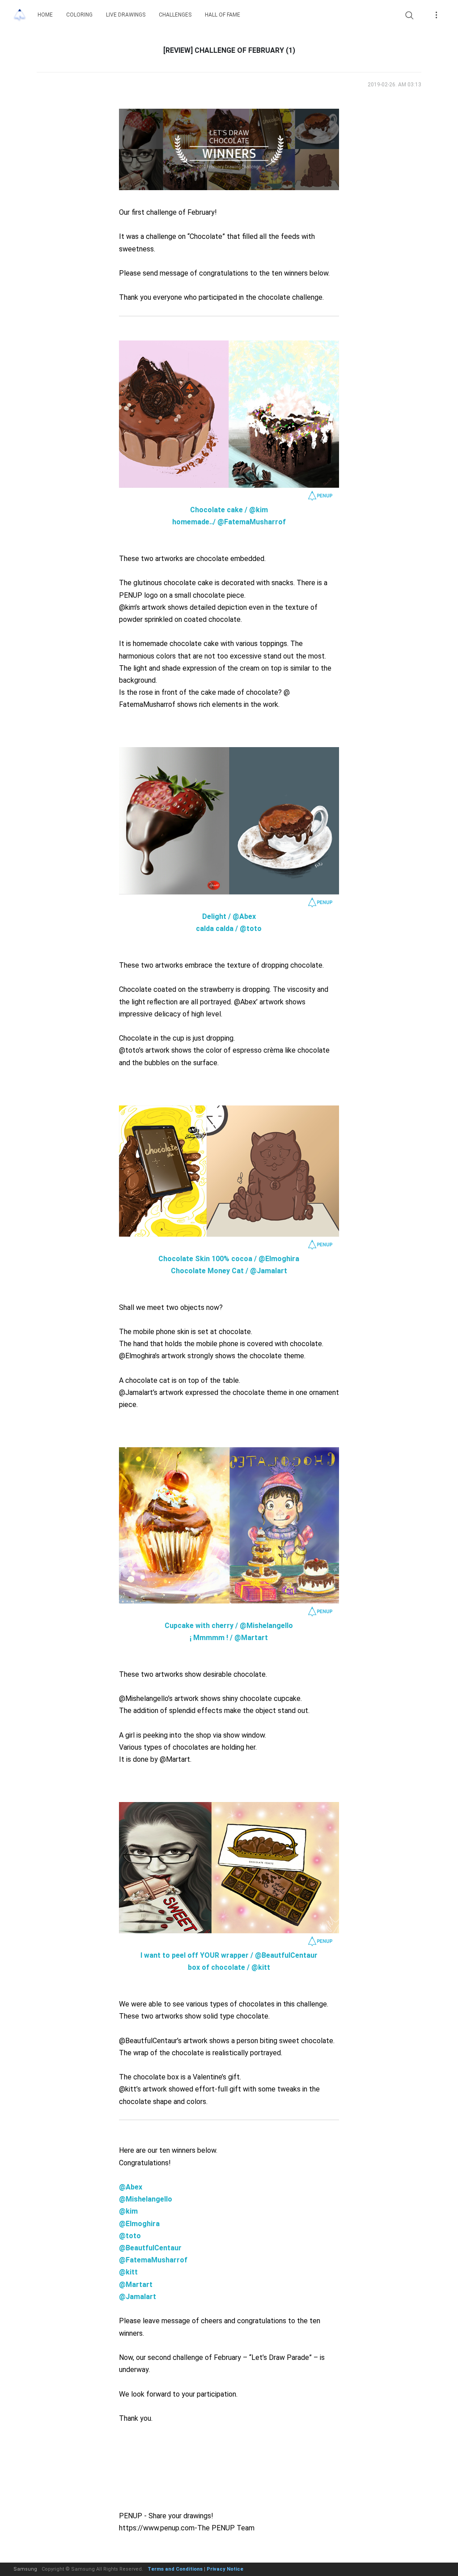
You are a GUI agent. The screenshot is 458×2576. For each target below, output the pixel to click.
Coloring (79, 15)
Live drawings (126, 15)
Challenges (175, 15)
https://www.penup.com (157, 2528)
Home (45, 15)
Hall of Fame (223, 15)
